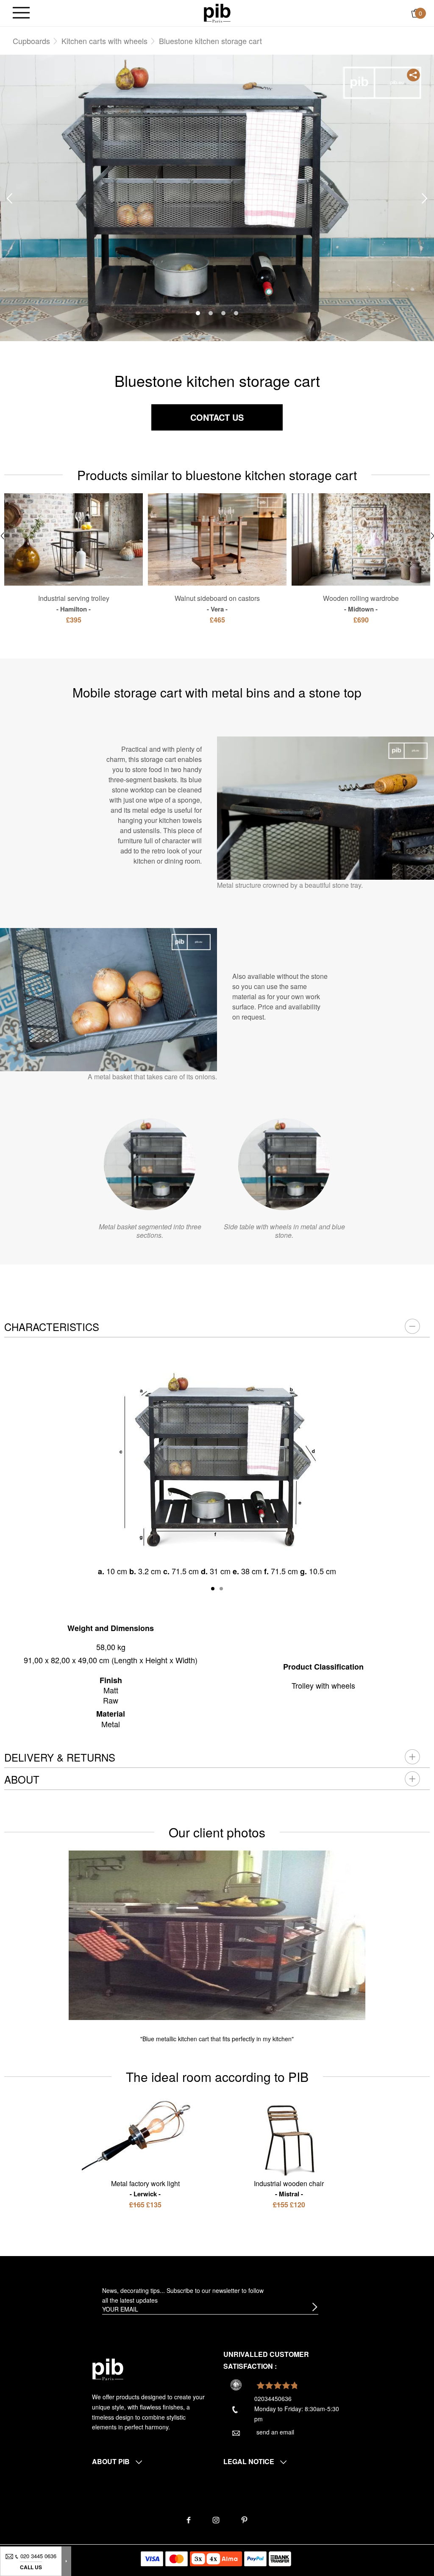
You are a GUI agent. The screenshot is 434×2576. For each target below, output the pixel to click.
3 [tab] (223, 313)
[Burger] (21, 13)
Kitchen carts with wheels (104, 41)
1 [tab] (198, 313)
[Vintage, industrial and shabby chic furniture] (217, 12)
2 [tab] (211, 313)
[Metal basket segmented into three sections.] (150, 1164)
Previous (9, 199)
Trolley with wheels (323, 1685)
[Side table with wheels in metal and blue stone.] (284, 1164)
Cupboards (31, 41)
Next (425, 199)
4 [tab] (236, 313)
